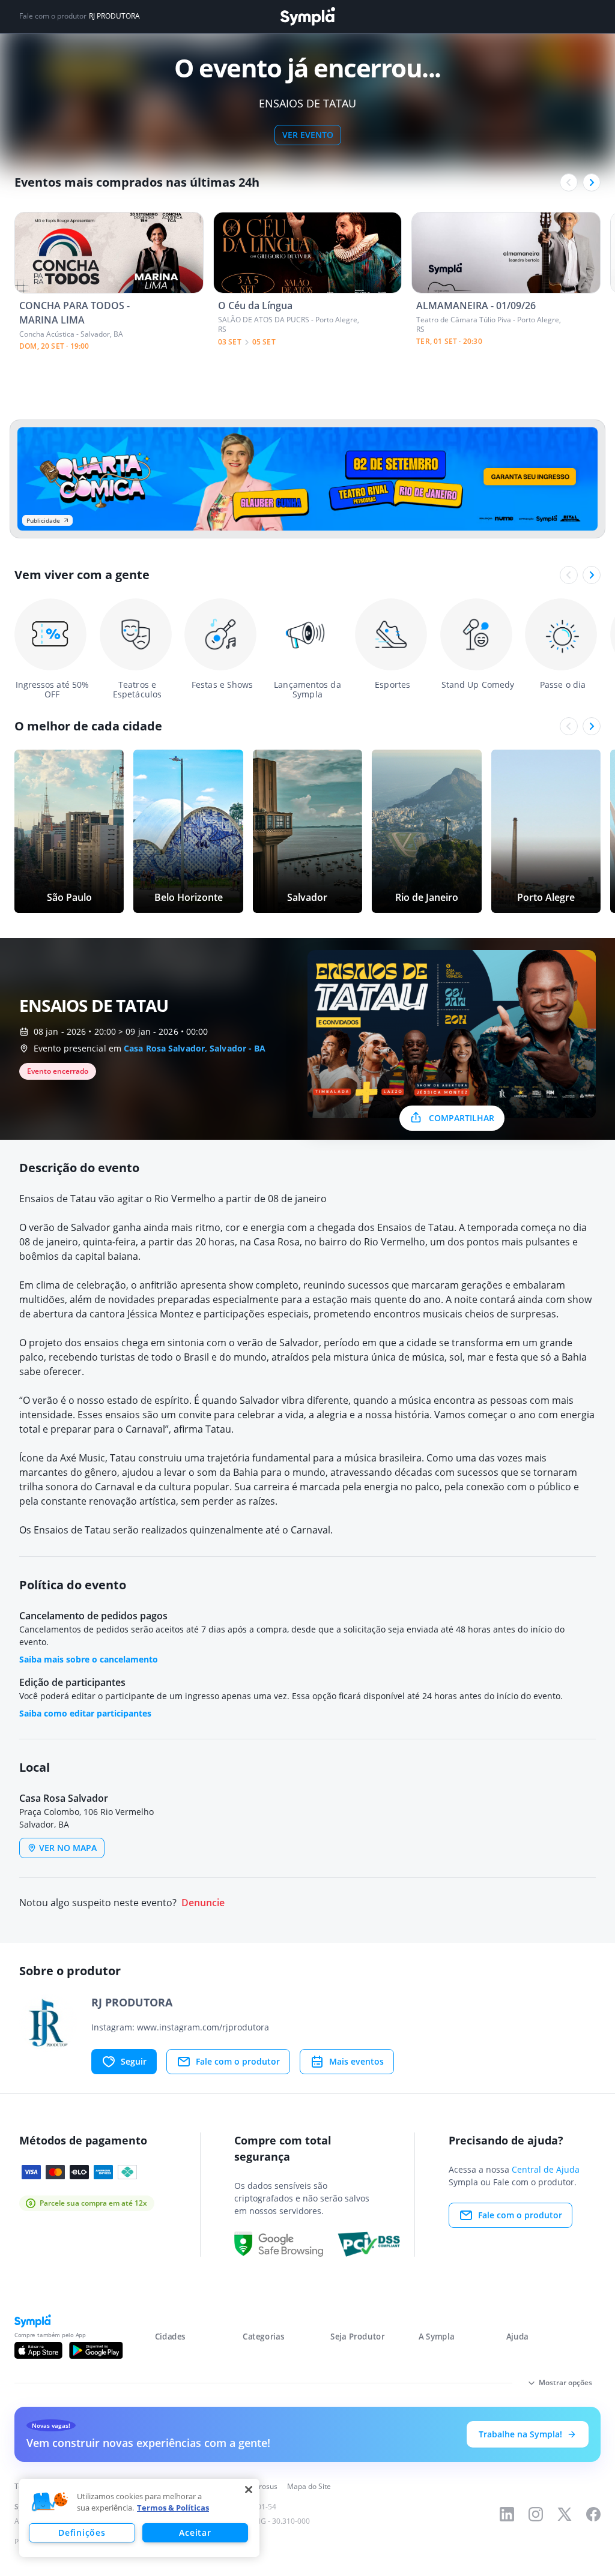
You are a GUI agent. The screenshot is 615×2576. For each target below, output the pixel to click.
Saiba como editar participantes (85, 1713)
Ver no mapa (68, 1848)
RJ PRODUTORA (114, 16)
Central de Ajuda (546, 2169)
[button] (50, 2502)
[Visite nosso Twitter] (565, 2514)
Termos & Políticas (173, 2508)
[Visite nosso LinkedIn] (507, 2514)
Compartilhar (462, 1118)
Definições (82, 2532)
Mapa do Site (309, 2486)
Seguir (134, 2061)
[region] (139, 2518)
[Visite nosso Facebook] (593, 2514)
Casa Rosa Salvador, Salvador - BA (195, 1048)
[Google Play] (96, 2350)
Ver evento (308, 135)
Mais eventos (356, 2061)
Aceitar (195, 2532)
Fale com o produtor (238, 2061)
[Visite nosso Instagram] (536, 2514)
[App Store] (38, 2350)
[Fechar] (249, 2490)
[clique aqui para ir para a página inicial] (307, 17)
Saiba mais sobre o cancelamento (89, 1659)
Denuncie (203, 1903)
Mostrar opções (565, 2382)
